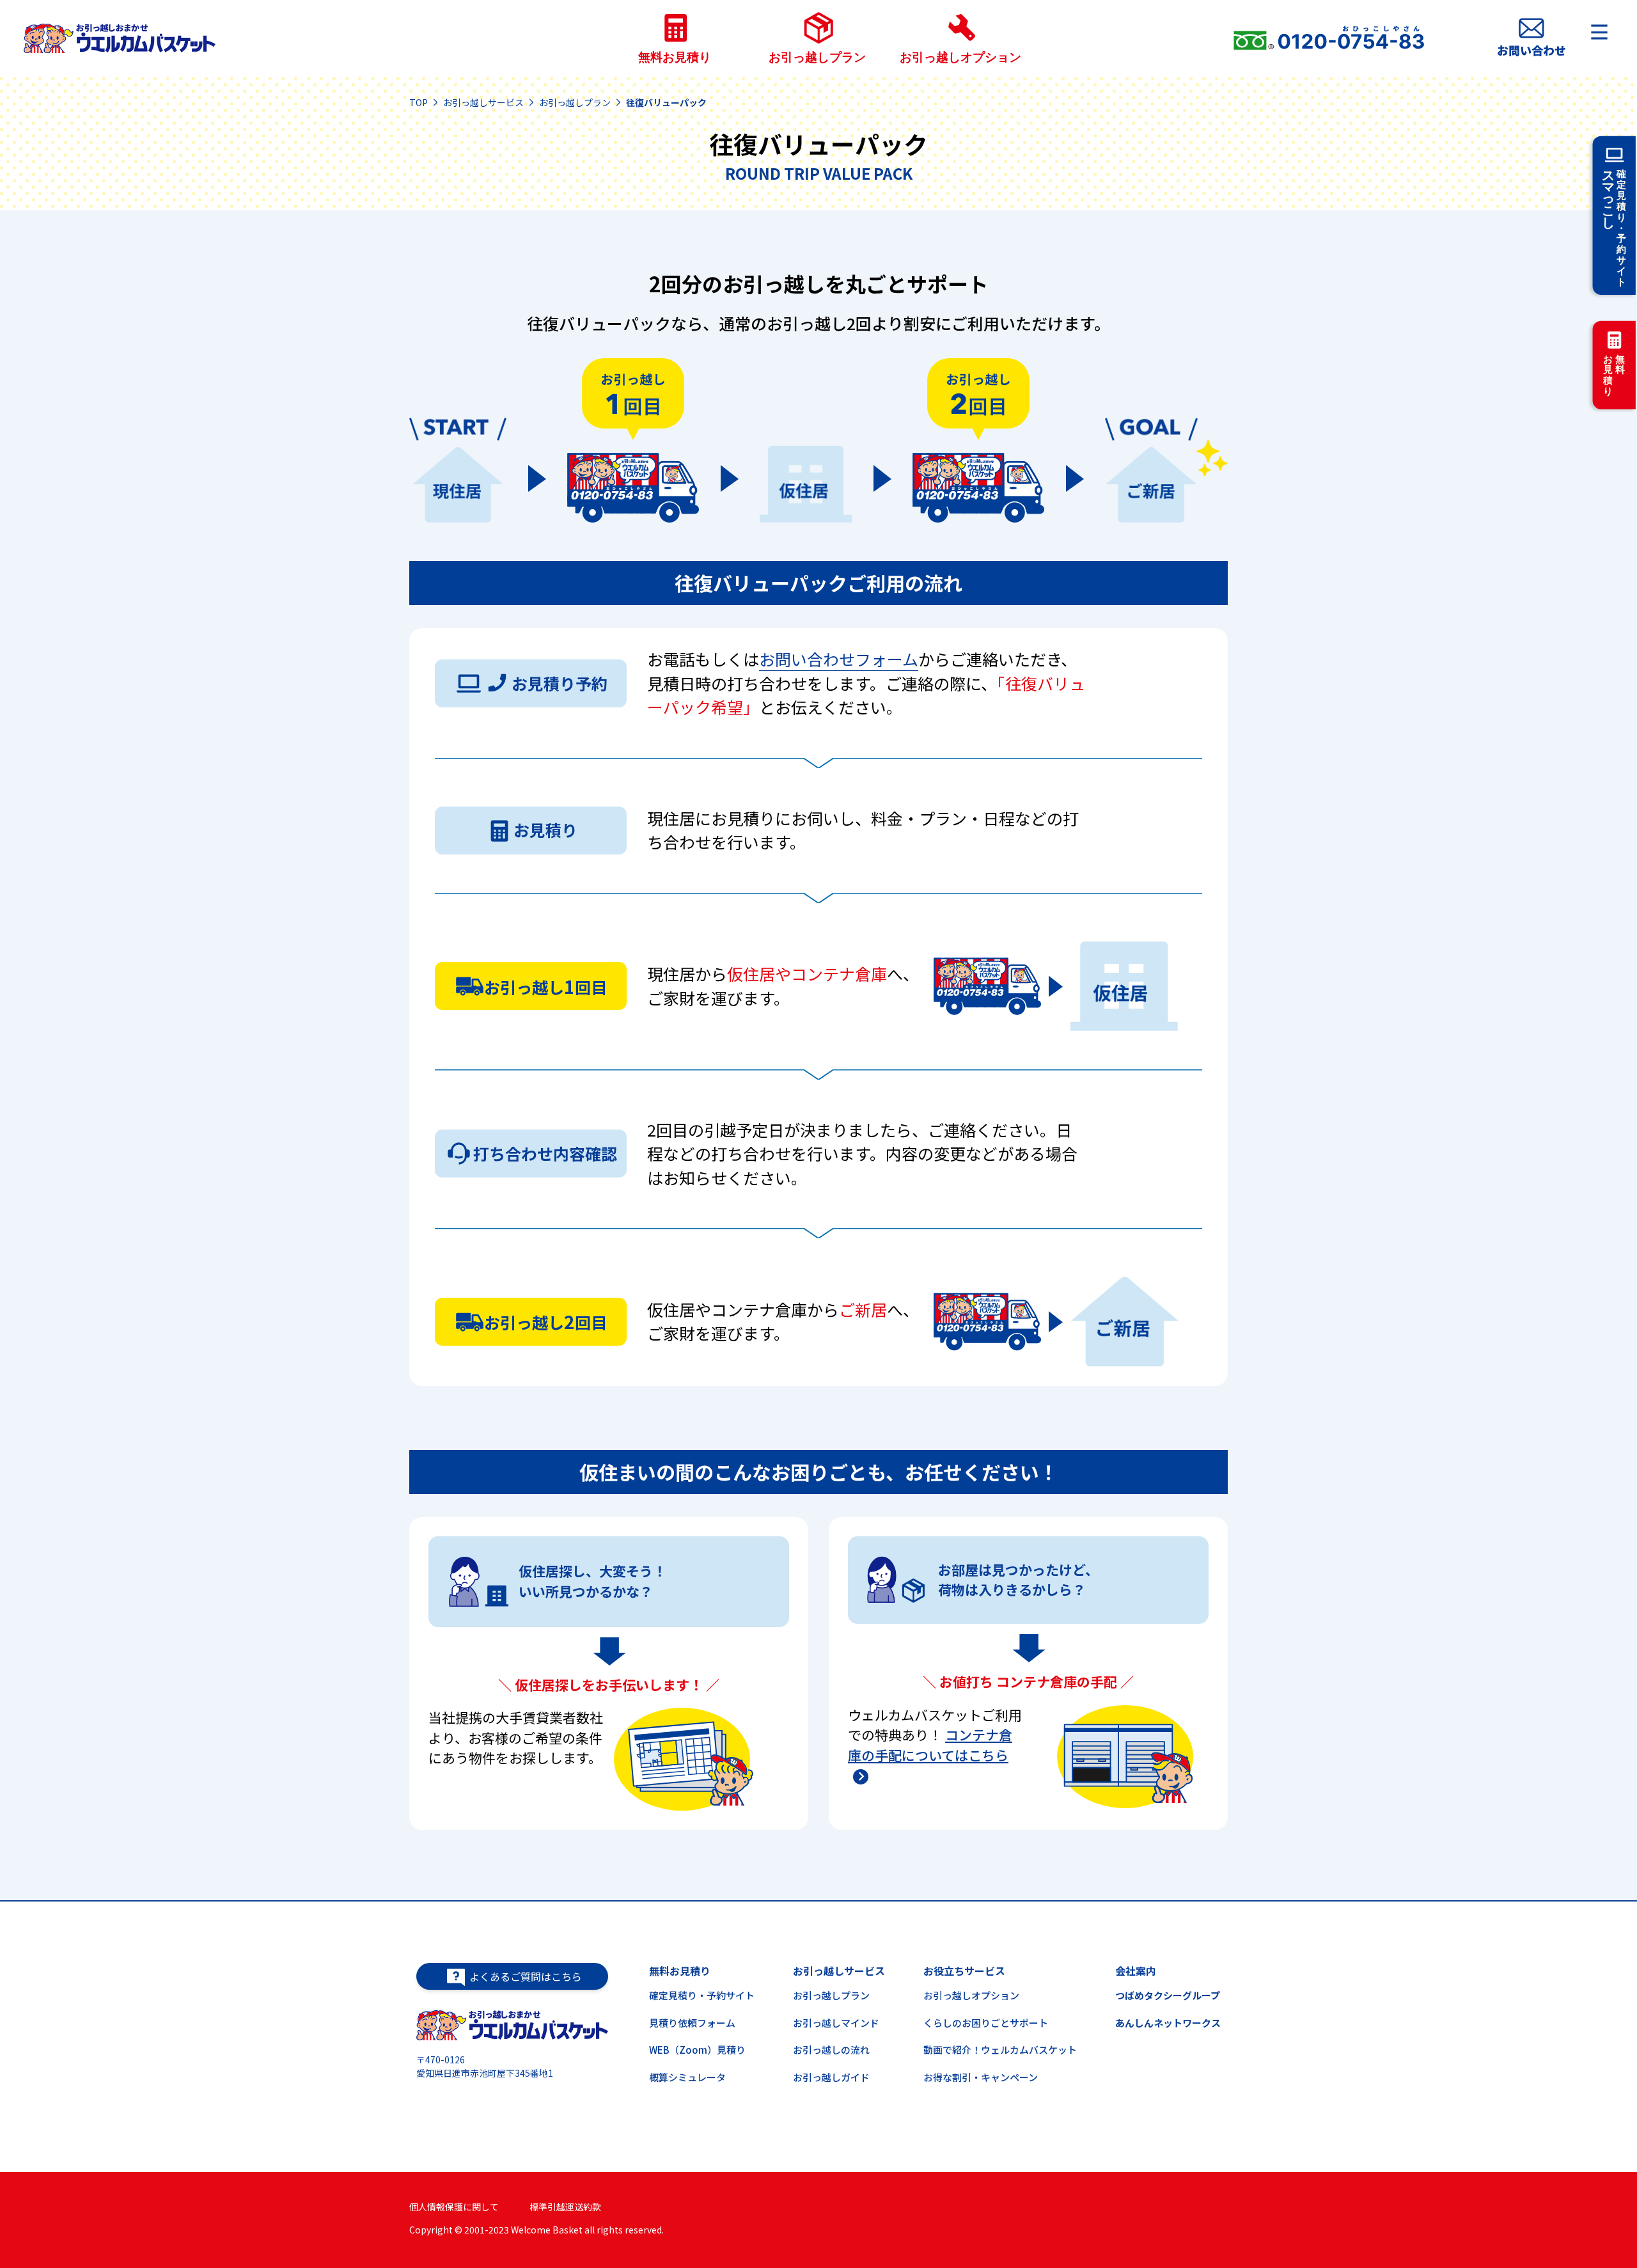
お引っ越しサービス (483, 102)
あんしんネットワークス (1168, 2023)
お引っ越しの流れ (831, 2050)
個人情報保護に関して (454, 2207)
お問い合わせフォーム (839, 659)
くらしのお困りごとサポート (986, 2023)
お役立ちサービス (964, 1971)
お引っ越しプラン (575, 102)
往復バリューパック (666, 102)
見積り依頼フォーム (692, 2023)
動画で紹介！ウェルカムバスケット (1000, 2050)
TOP (419, 102)
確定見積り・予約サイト (702, 1995)
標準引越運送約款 (565, 2207)
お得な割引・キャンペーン (981, 2077)
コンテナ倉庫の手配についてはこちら (930, 1745)
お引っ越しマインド (836, 2023)
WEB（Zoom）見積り (697, 2050)
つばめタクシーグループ (1168, 1995)
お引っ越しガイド (831, 2077)
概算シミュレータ (687, 2077)
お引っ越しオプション (971, 1995)
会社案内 (1136, 1971)
